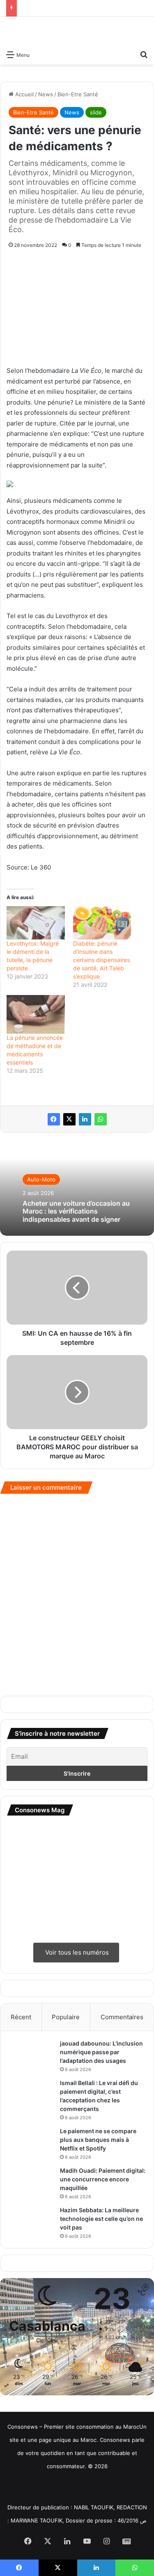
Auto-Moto (41, 1179)
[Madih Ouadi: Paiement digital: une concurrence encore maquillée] (31, 2178)
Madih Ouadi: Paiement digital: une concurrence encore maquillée (103, 2179)
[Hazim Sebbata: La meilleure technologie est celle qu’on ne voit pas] (31, 2221)
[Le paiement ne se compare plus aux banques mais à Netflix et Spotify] (31, 2142)
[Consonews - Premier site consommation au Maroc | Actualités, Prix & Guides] (77, 31)
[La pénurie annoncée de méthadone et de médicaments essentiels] (36, 1014)
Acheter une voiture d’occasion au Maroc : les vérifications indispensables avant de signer (76, 1211)
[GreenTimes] (95, 2484)
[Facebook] (54, 1119)
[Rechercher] (144, 54)
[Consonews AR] (59, 2484)
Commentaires (122, 2017)
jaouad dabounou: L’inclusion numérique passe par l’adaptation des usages (101, 2052)
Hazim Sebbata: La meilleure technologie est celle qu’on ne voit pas (101, 2219)
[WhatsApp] (101, 1119)
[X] (69, 1119)
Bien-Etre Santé (78, 94)
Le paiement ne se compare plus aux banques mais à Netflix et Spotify (98, 2140)
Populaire (66, 2017)
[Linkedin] (85, 1119)
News (46, 94)
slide (96, 112)
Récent (21, 2017)
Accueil (24, 94)
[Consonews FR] (24, 2483)
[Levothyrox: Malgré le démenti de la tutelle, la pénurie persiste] (36, 923)
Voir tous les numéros (76, 1952)
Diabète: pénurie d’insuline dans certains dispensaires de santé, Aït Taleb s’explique (101, 960)
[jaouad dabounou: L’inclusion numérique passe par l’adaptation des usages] (31, 2055)
